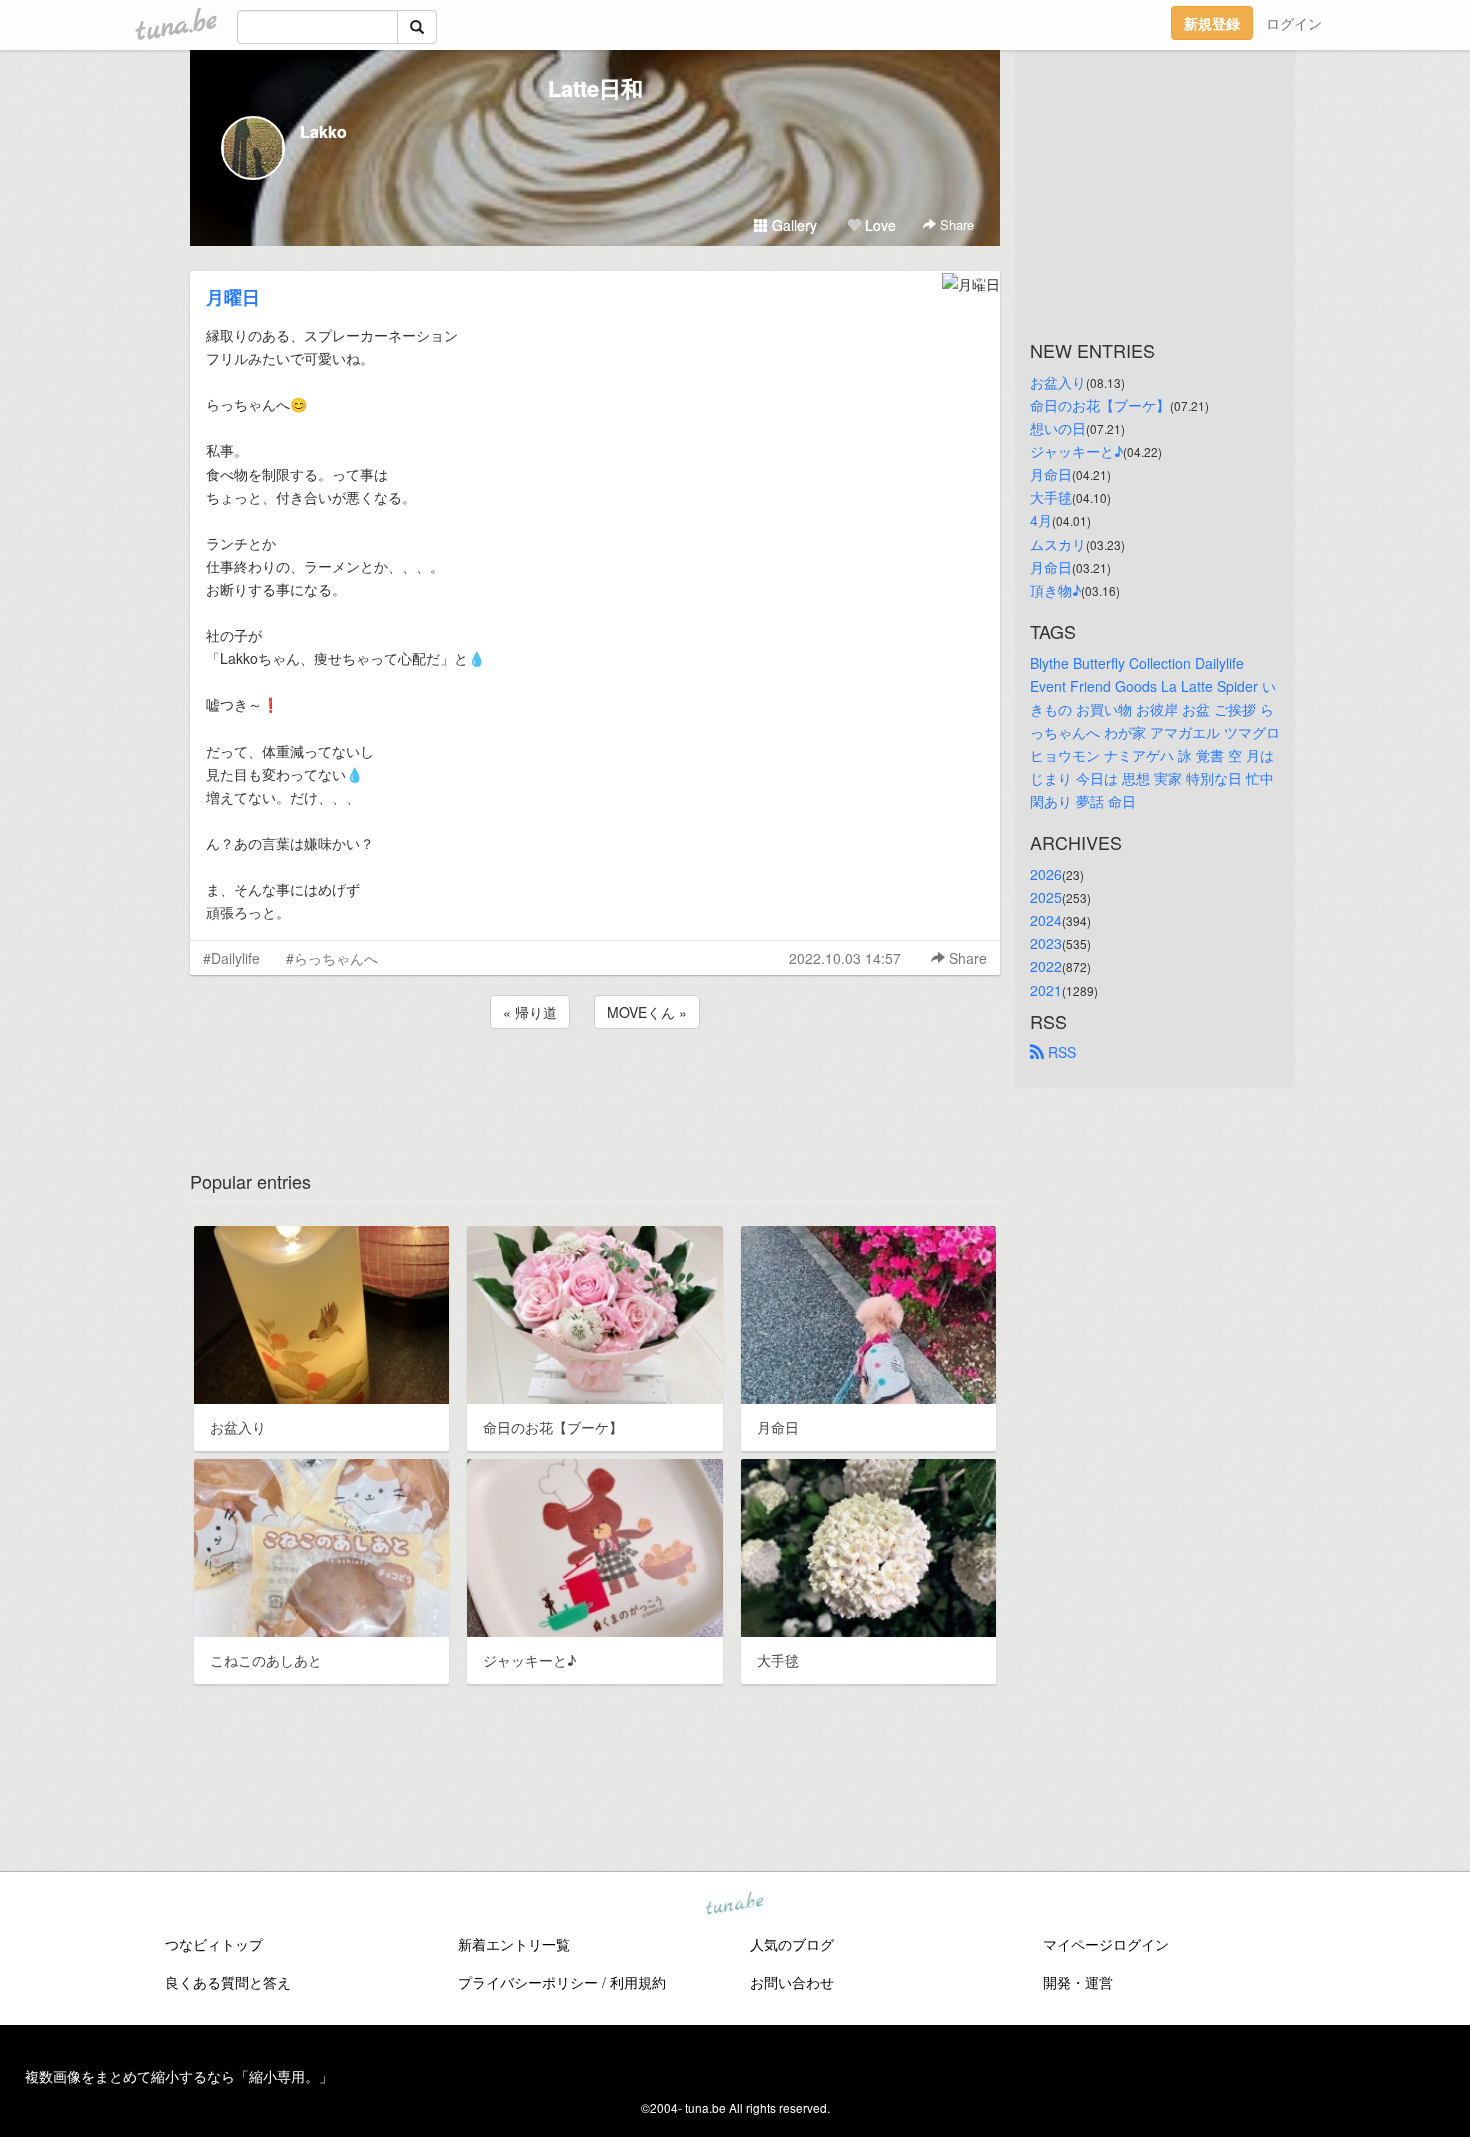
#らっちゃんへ (332, 958)
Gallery (792, 225)
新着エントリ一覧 (514, 1944)
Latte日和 (595, 88)
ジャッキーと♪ (1076, 451)
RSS (1060, 1052)
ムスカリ (1058, 544)
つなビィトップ (214, 1944)
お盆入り (1058, 382)
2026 (1046, 874)
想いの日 (1058, 428)
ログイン (1294, 23)
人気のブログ (792, 1944)
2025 (1046, 897)
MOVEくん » (647, 1012)
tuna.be (734, 1905)
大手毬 (1051, 497)
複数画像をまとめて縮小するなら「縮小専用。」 (179, 2076)
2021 (1046, 990)
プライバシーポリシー (528, 1982)
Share (955, 224)
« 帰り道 (530, 1012)
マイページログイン (1106, 1944)
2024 (1046, 920)
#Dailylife (231, 958)
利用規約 (638, 1982)
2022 (1046, 966)
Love (878, 225)
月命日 (1051, 474)
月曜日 (233, 297)
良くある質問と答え (228, 1982)
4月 (1041, 520)
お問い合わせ (792, 1982)
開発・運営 (1078, 1982)
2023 (1046, 943)
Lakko (323, 131)
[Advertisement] (595, 1087)
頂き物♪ (1055, 590)
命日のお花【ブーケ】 (1100, 405)
